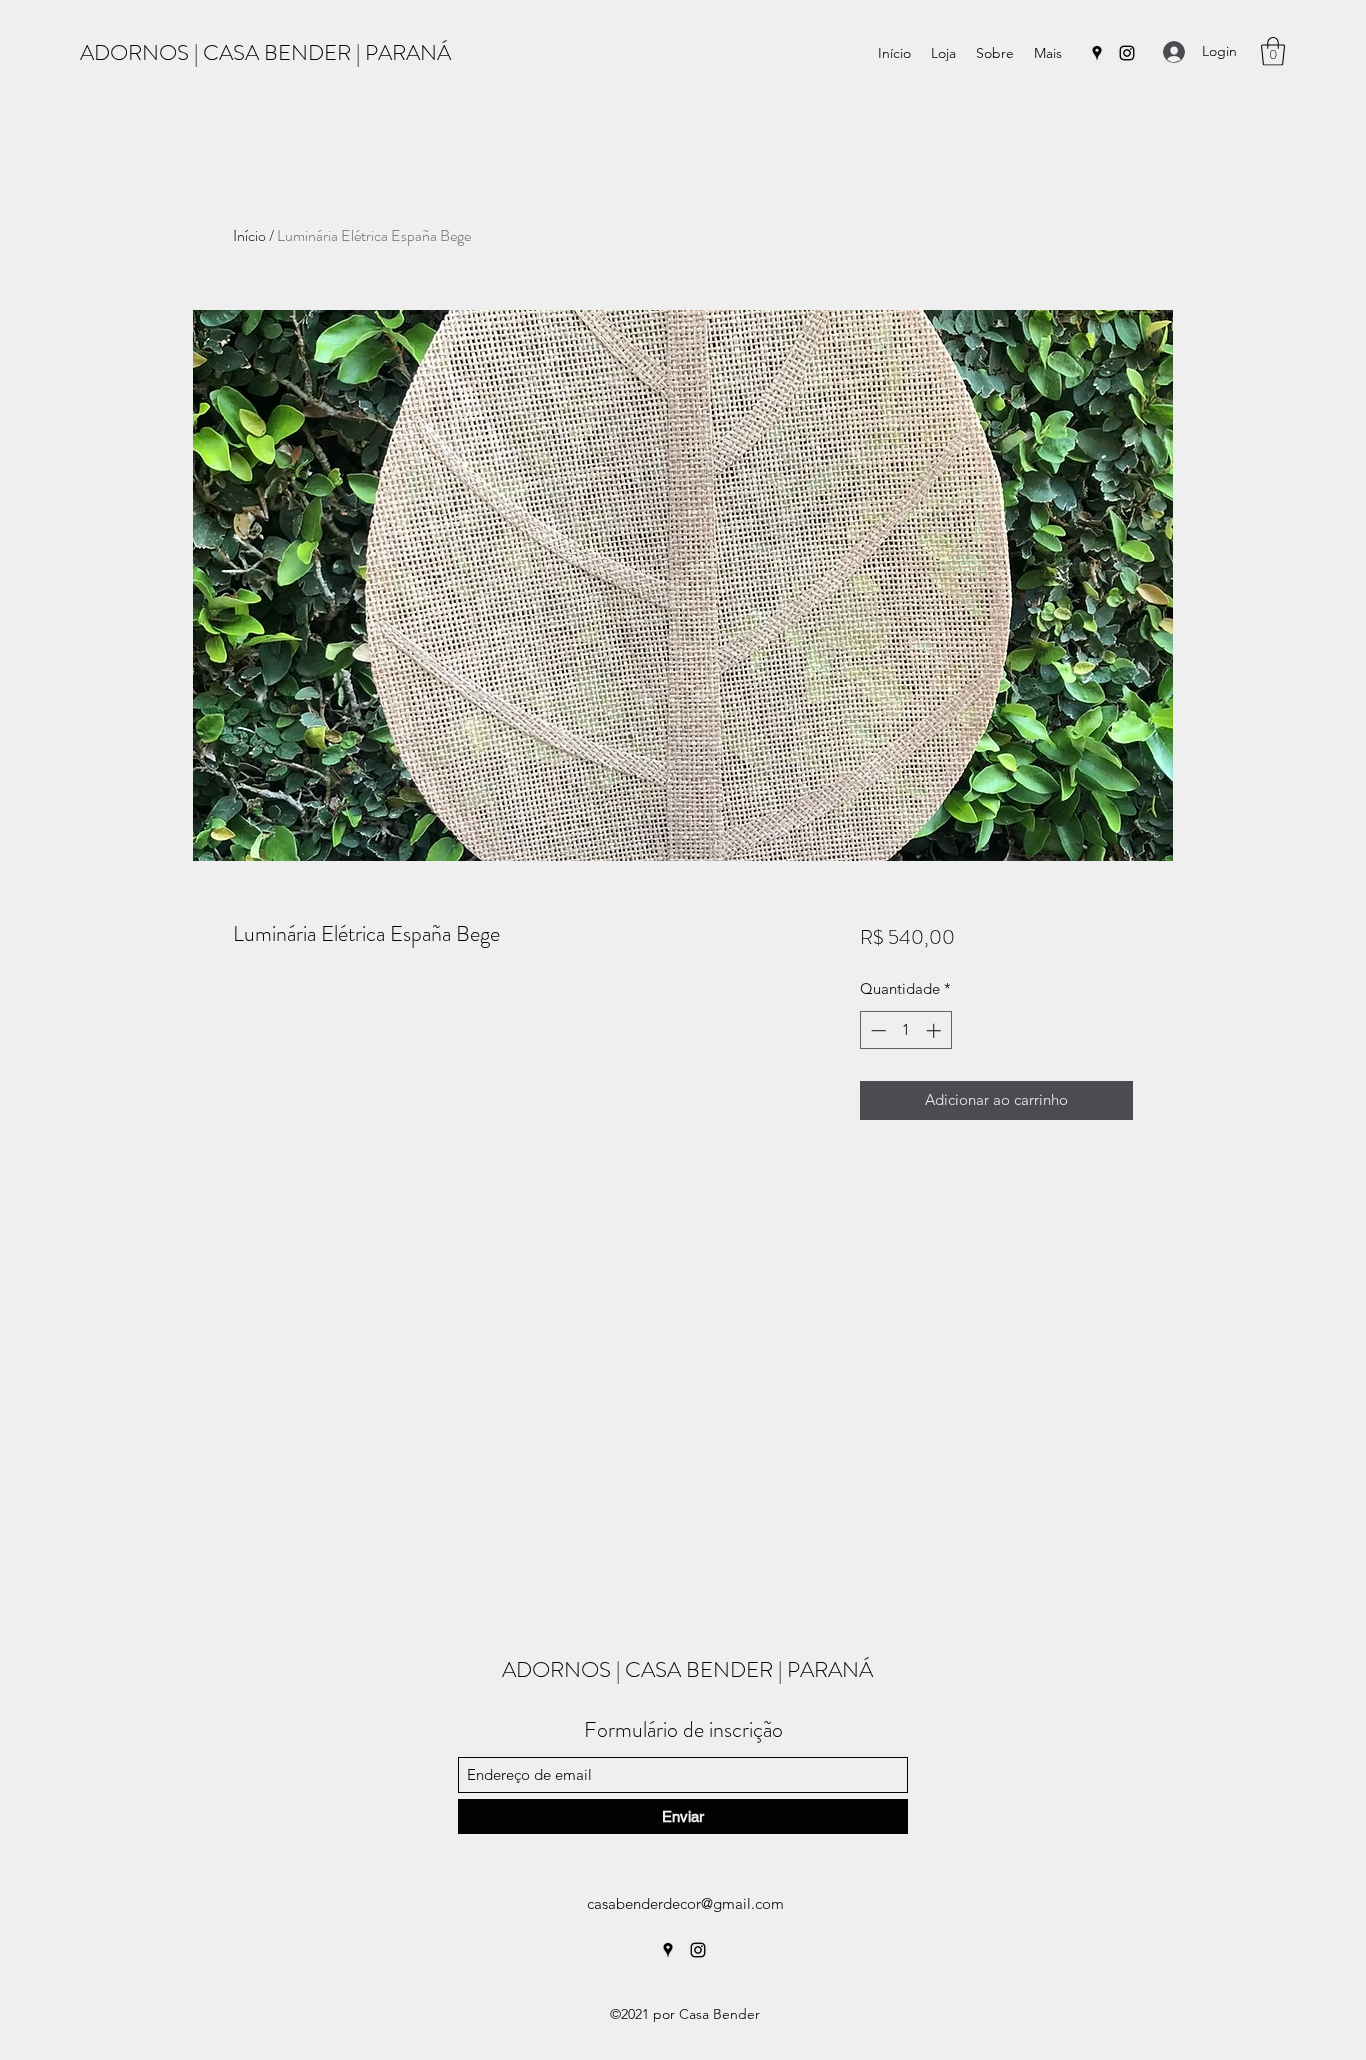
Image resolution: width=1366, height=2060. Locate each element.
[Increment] (935, 1030)
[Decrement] (876, 1030)
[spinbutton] (905, 1030)
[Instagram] (1127, 53)
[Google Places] (1097, 53)
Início (249, 235)
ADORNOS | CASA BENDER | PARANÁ (265, 52)
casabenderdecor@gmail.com (685, 1903)
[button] (1273, 51)
